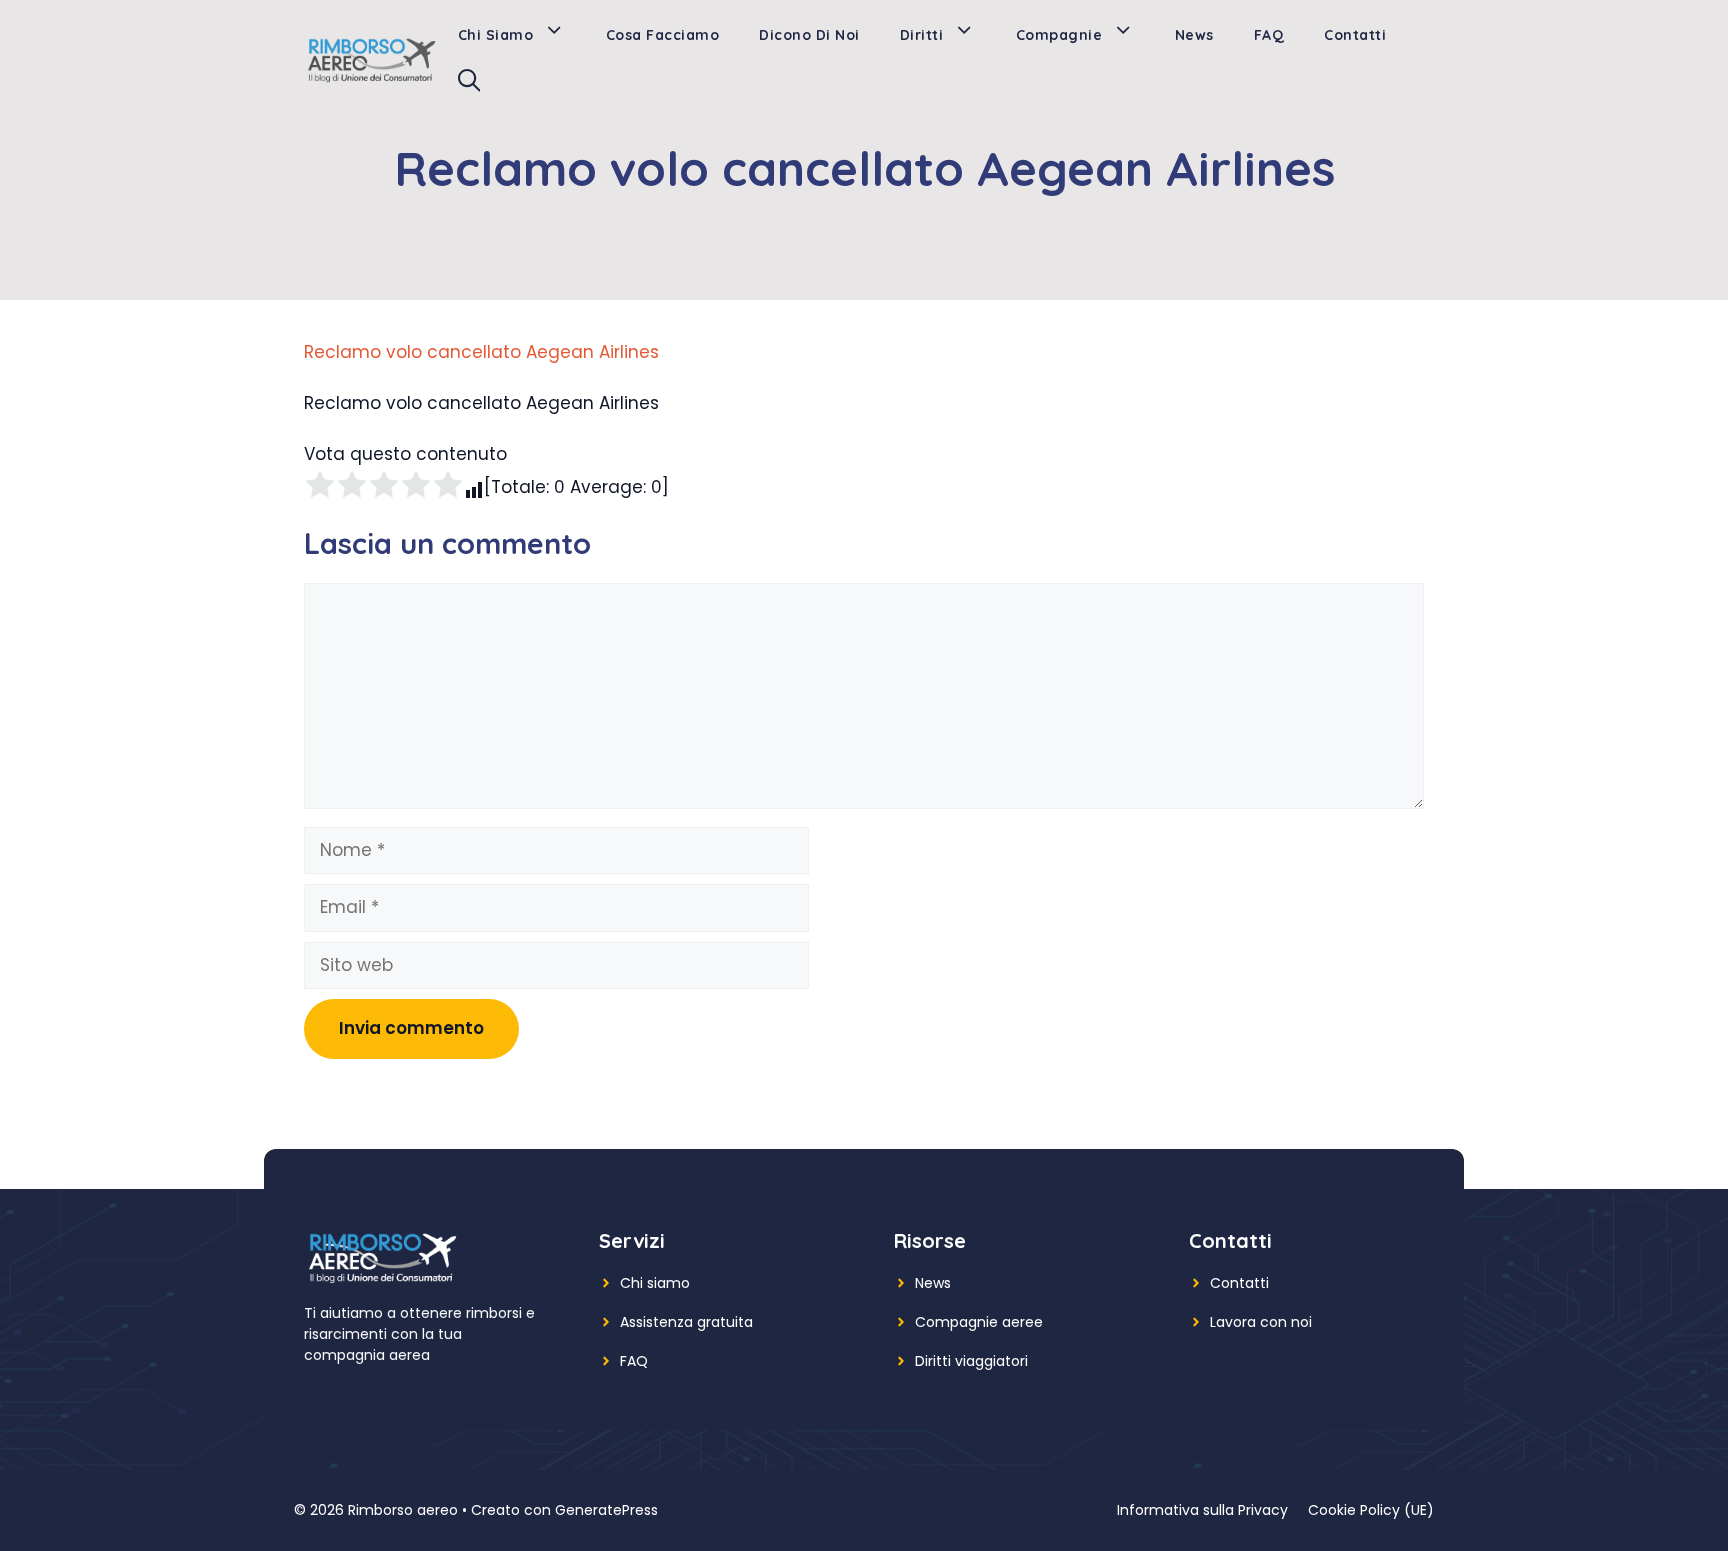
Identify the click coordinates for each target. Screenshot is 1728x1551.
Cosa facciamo (663, 35)
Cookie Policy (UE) (1371, 1510)
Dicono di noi (809, 35)
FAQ (1269, 35)
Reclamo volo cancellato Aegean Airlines (481, 352)
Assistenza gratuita (686, 1322)
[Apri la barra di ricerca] (469, 85)
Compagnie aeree (979, 1322)
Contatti (1355, 35)
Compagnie (1059, 35)
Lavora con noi (1261, 1322)
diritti (922, 35)
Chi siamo (496, 35)
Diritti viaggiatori (971, 1361)
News (1194, 35)
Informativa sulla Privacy (1202, 1510)
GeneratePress (606, 1510)
